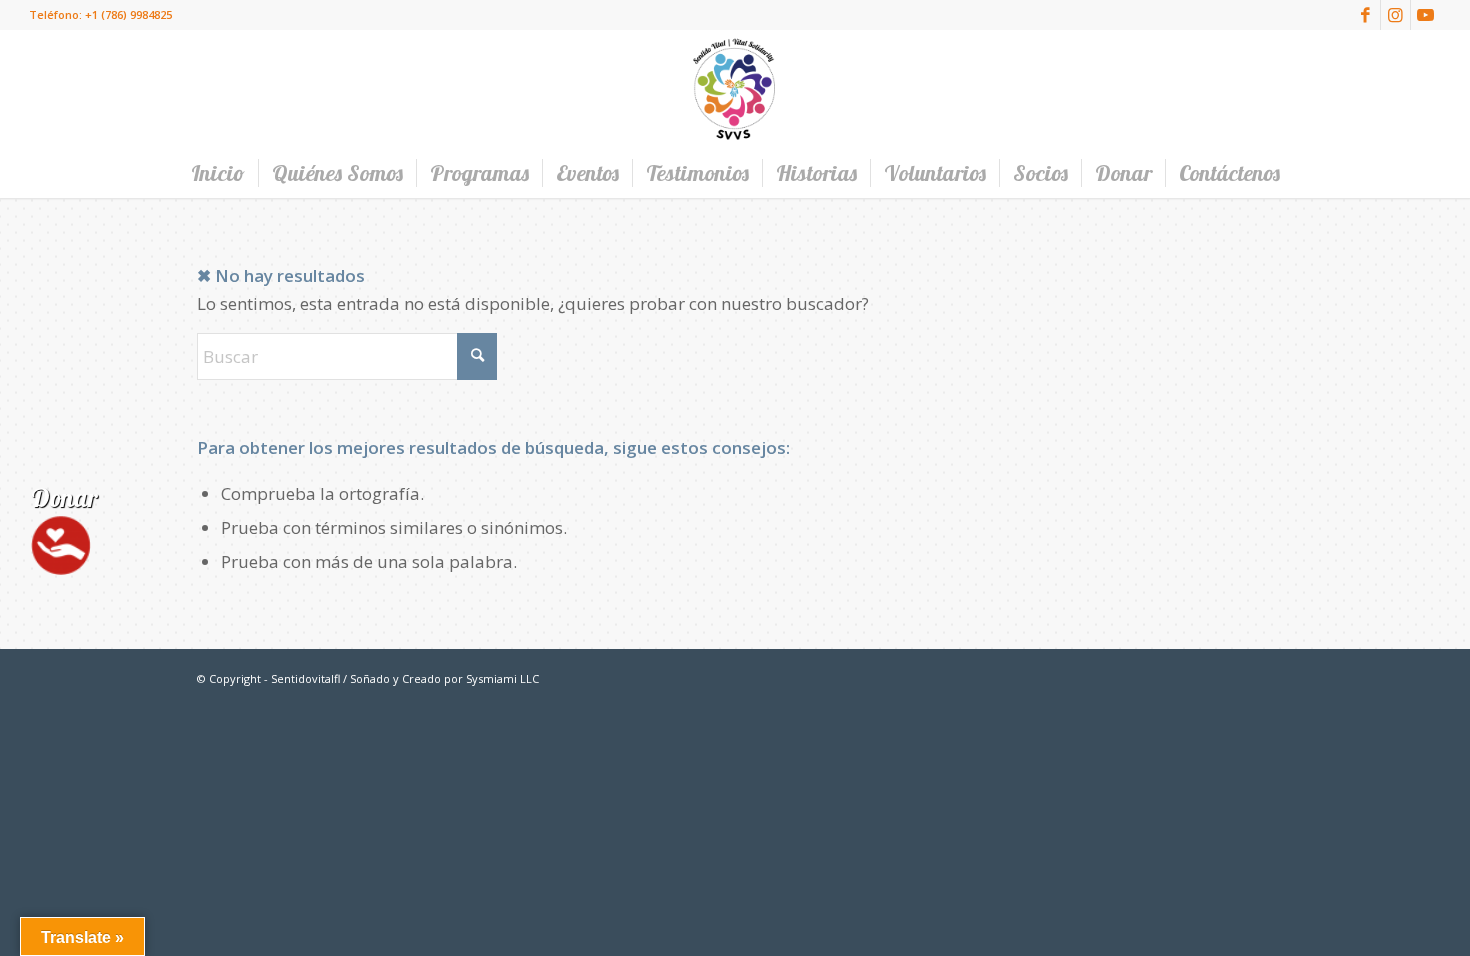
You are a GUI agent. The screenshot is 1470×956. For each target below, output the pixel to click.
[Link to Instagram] (1395, 15)
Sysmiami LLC (502, 678)
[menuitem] (218, 173)
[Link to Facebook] (1365, 15)
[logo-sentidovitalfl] (735, 89)
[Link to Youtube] (1426, 15)
